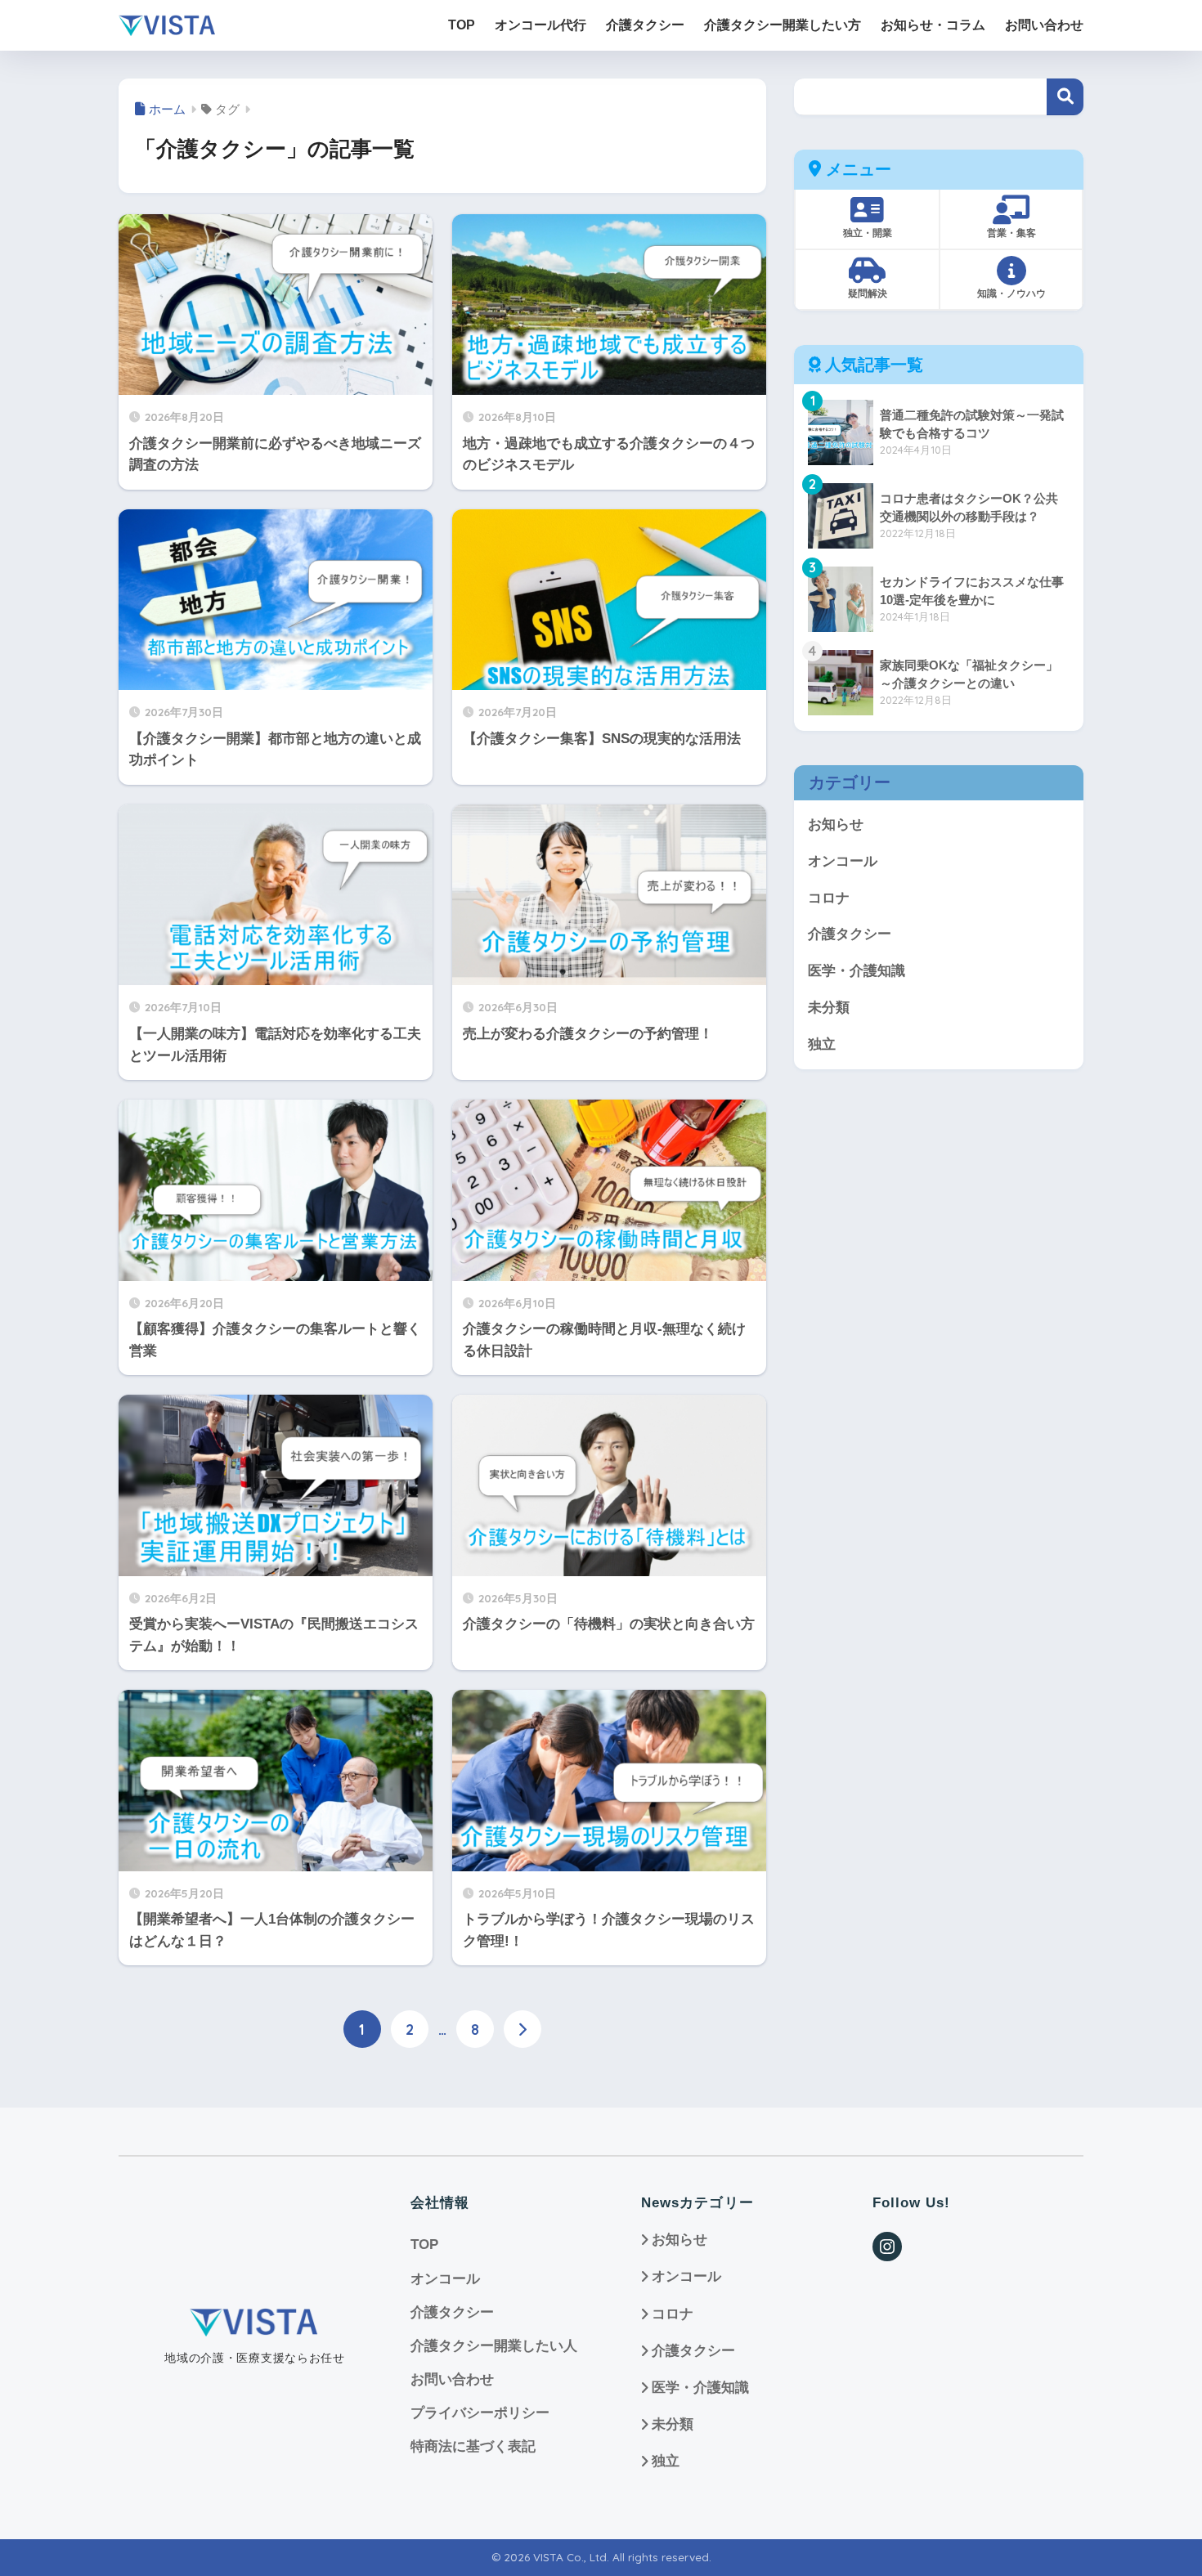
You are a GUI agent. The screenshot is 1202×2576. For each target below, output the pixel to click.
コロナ (829, 898)
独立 (822, 1044)
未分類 (829, 1008)
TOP (424, 2244)
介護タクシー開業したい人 (494, 2346)
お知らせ (836, 824)
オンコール (843, 861)
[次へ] (523, 2029)
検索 (1065, 97)
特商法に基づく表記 (473, 2446)
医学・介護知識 (857, 971)
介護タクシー (850, 934)
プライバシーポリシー (480, 2413)
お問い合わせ (452, 2379)
